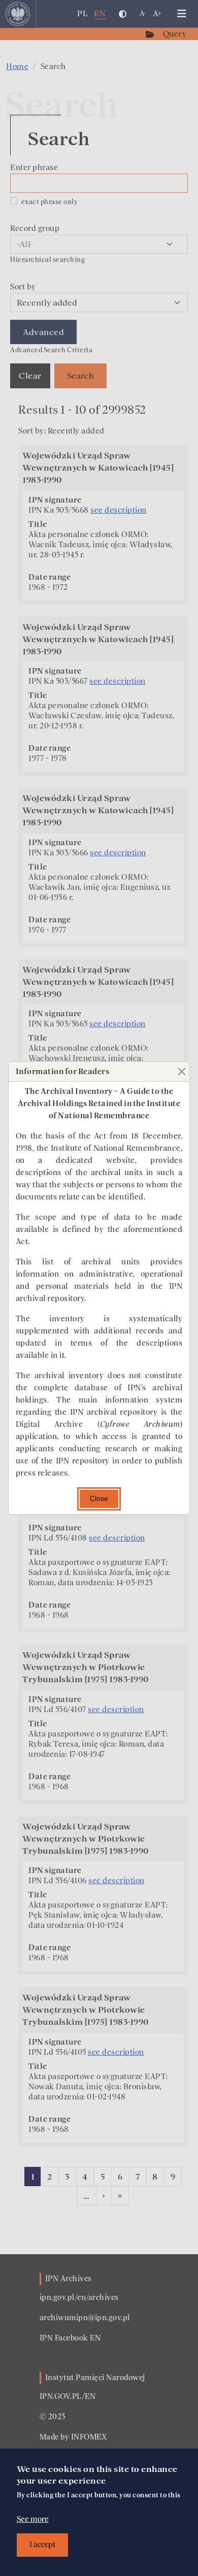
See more (33, 2519)
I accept (42, 2545)
